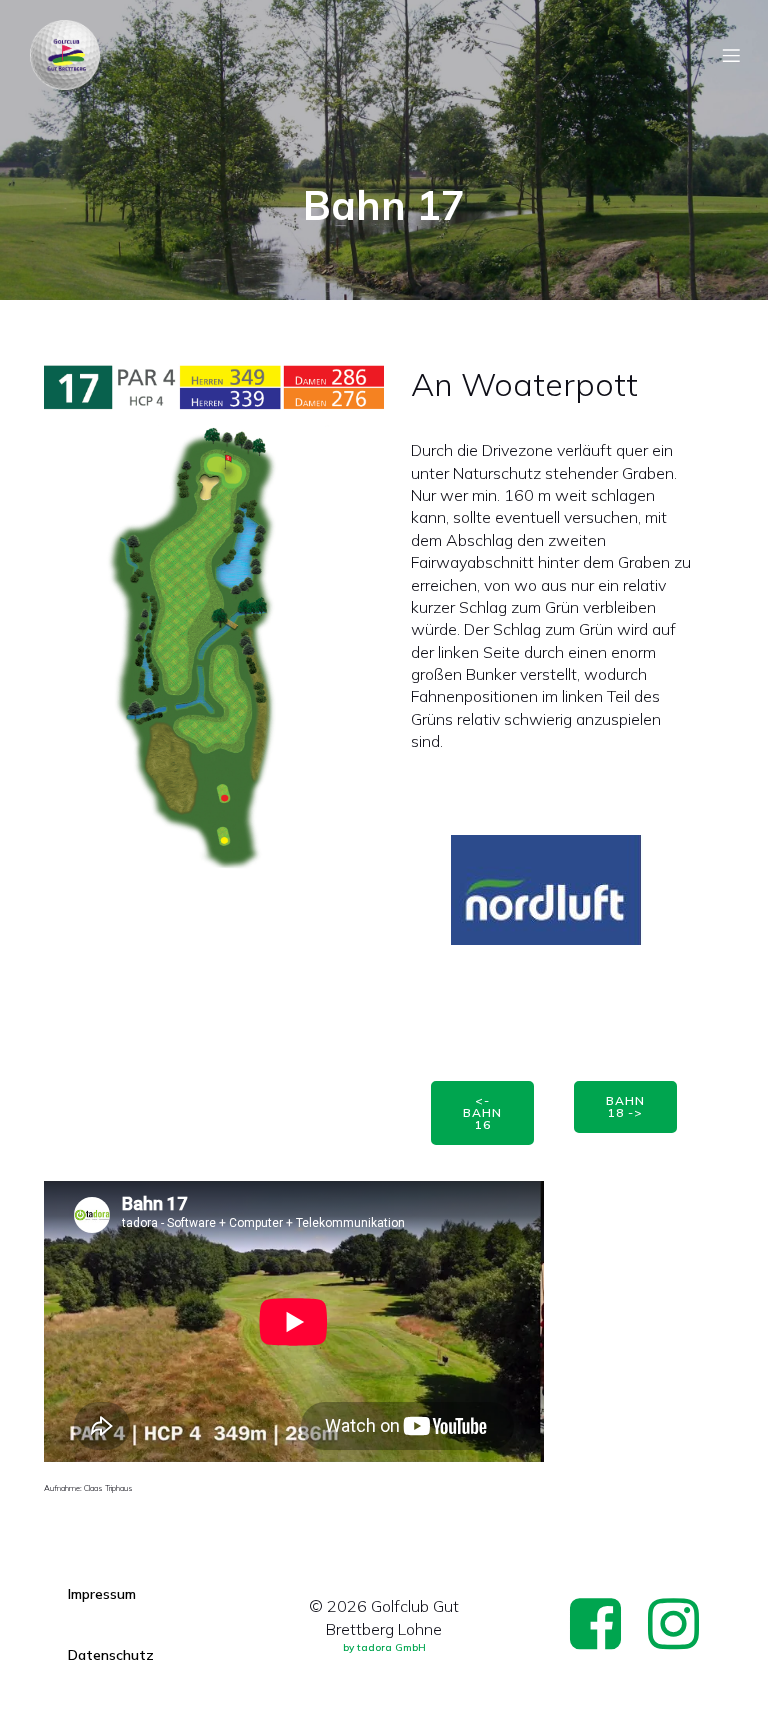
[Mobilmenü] (731, 55)
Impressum (102, 1594)
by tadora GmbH (384, 1647)
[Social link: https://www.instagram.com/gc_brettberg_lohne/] (681, 1625)
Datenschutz (111, 1655)
